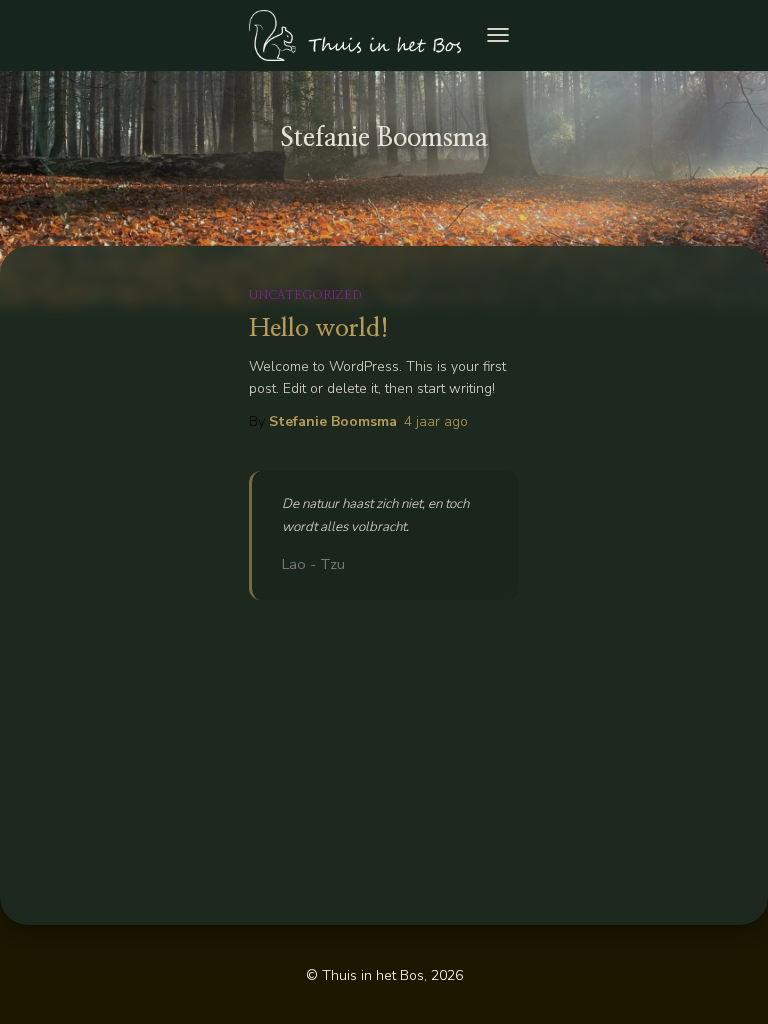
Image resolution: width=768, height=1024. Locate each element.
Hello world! (319, 328)
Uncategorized (305, 295)
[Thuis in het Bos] (362, 35)
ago (436, 421)
